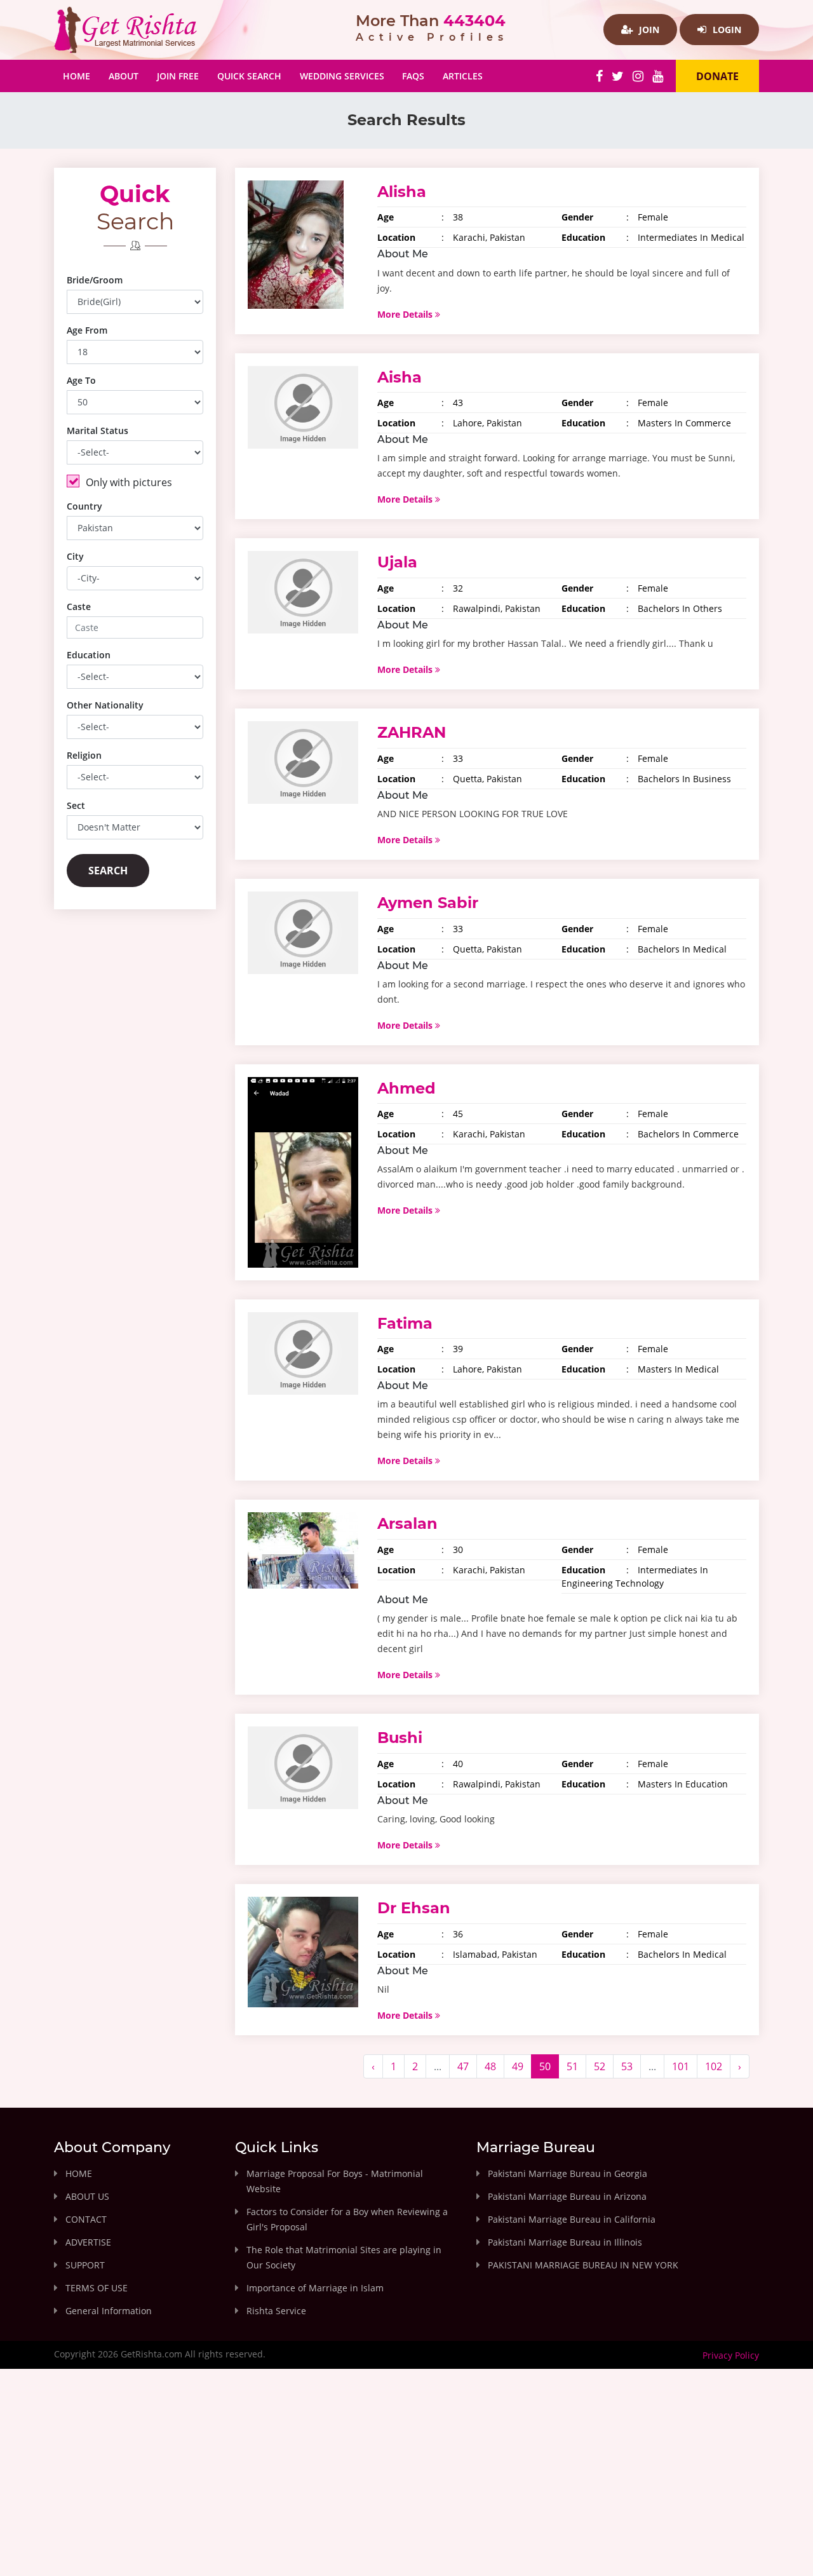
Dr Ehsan (414, 1908)
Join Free (178, 76)
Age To (81, 380)
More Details (406, 314)
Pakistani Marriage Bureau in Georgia (568, 2173)
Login (726, 30)
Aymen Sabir (428, 903)
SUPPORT (85, 2265)
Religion (84, 755)
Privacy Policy (731, 2355)
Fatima (405, 1323)
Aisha (400, 377)
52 (600, 2066)
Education (89, 655)
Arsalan (407, 1523)
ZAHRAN (412, 732)
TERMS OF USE (97, 2288)
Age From (87, 330)
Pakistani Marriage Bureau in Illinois (565, 2242)
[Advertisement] (406, 2483)
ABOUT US (87, 2196)
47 (463, 2066)
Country (84, 506)
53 (627, 2066)
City (75, 556)
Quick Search (249, 76)
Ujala (397, 562)
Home (81, 76)
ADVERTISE (88, 2242)
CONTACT (86, 2219)
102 (714, 2066)
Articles (463, 76)
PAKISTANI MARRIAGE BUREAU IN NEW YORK (583, 2265)
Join (648, 30)
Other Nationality (105, 705)
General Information (109, 2311)
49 (518, 2066)
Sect (76, 805)
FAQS (413, 76)
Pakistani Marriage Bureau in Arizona (567, 2196)
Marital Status (97, 430)
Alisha (402, 192)
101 (681, 2066)
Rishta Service (276, 2311)
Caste (79, 607)
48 (490, 2066)
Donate (717, 76)
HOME (79, 2173)
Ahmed (406, 1088)
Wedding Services (342, 76)
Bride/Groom (95, 280)
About (124, 76)
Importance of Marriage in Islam (315, 2288)
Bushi (400, 1738)
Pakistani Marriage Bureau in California (572, 2219)
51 (572, 2066)
